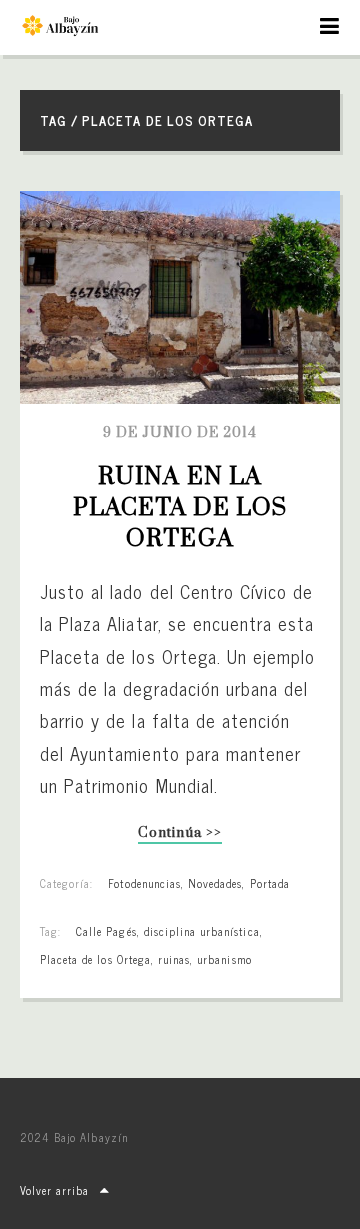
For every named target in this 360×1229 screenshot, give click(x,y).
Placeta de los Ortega (95, 959)
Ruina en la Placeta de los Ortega (183, 508)
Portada (270, 883)
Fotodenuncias (144, 883)
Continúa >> (179, 834)
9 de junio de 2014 (180, 433)
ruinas (174, 959)
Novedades (215, 883)
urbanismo (224, 959)
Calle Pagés (106, 931)
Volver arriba (55, 1190)
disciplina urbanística (202, 931)
